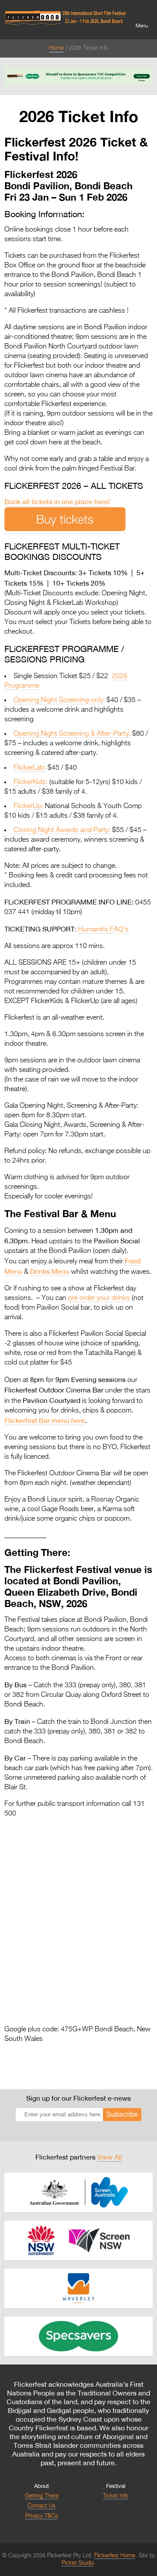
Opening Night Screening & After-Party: (72, 734)
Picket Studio (78, 2563)
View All (110, 2157)
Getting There (42, 2496)
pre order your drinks (99, 1298)
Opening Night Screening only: (59, 700)
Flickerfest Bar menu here (45, 1420)
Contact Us (41, 2506)
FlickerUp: (28, 806)
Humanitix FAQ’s (103, 930)
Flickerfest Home (115, 2556)
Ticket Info (116, 2496)
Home (56, 48)
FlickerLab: (30, 768)
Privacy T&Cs (41, 2516)
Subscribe (122, 2114)
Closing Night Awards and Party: (62, 830)
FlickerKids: (31, 782)
